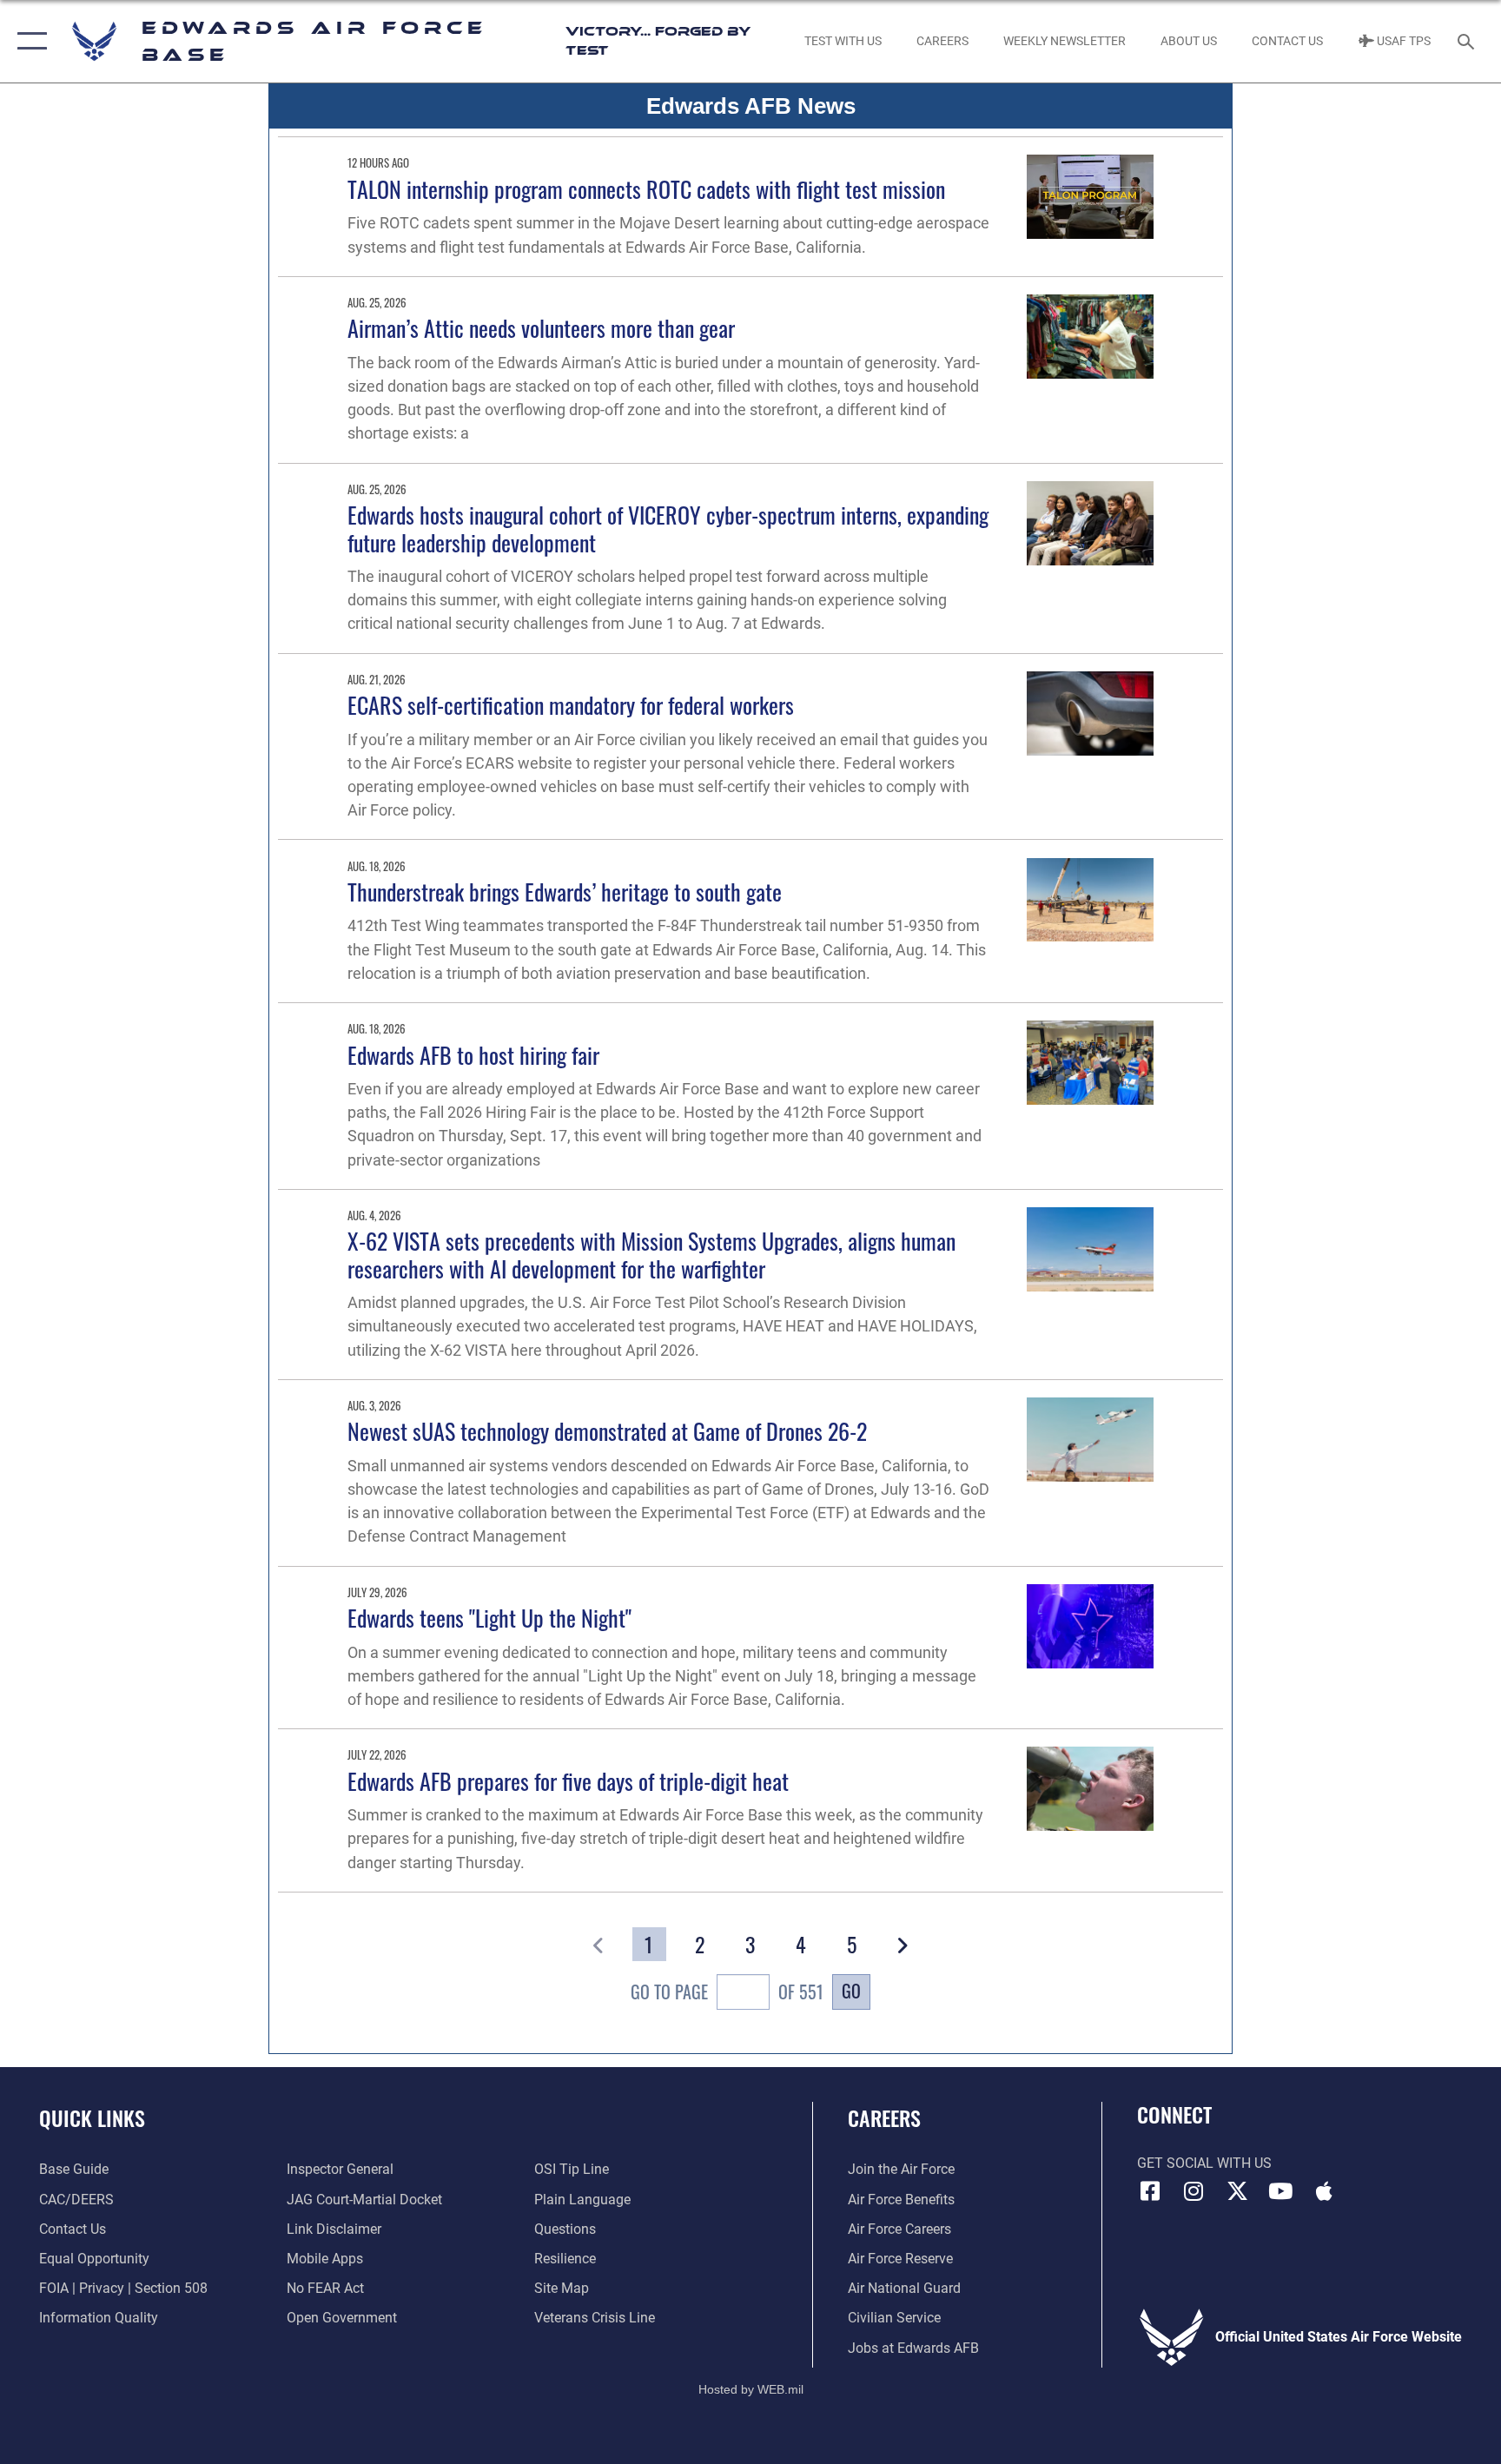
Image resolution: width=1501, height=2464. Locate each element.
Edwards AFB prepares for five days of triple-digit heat (568, 1781)
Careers (884, 2117)
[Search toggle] (1468, 41)
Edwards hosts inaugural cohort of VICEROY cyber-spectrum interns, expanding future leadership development (668, 528)
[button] (28, 41)
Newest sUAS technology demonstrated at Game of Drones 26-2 (607, 1431)
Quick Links (92, 2117)
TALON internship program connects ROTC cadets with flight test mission (646, 189)
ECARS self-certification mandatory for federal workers (571, 705)
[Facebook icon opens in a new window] (1150, 2191)
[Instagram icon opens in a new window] (1194, 2191)
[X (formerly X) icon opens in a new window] (1237, 2191)
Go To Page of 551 (727, 1992)
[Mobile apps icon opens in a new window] (1324, 2191)
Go (851, 1991)
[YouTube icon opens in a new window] (1280, 2191)
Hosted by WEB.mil (751, 2389)
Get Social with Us (1204, 2163)
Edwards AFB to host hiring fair (473, 1055)
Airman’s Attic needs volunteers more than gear (541, 328)
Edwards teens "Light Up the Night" (489, 1618)
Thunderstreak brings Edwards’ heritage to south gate (565, 892)
